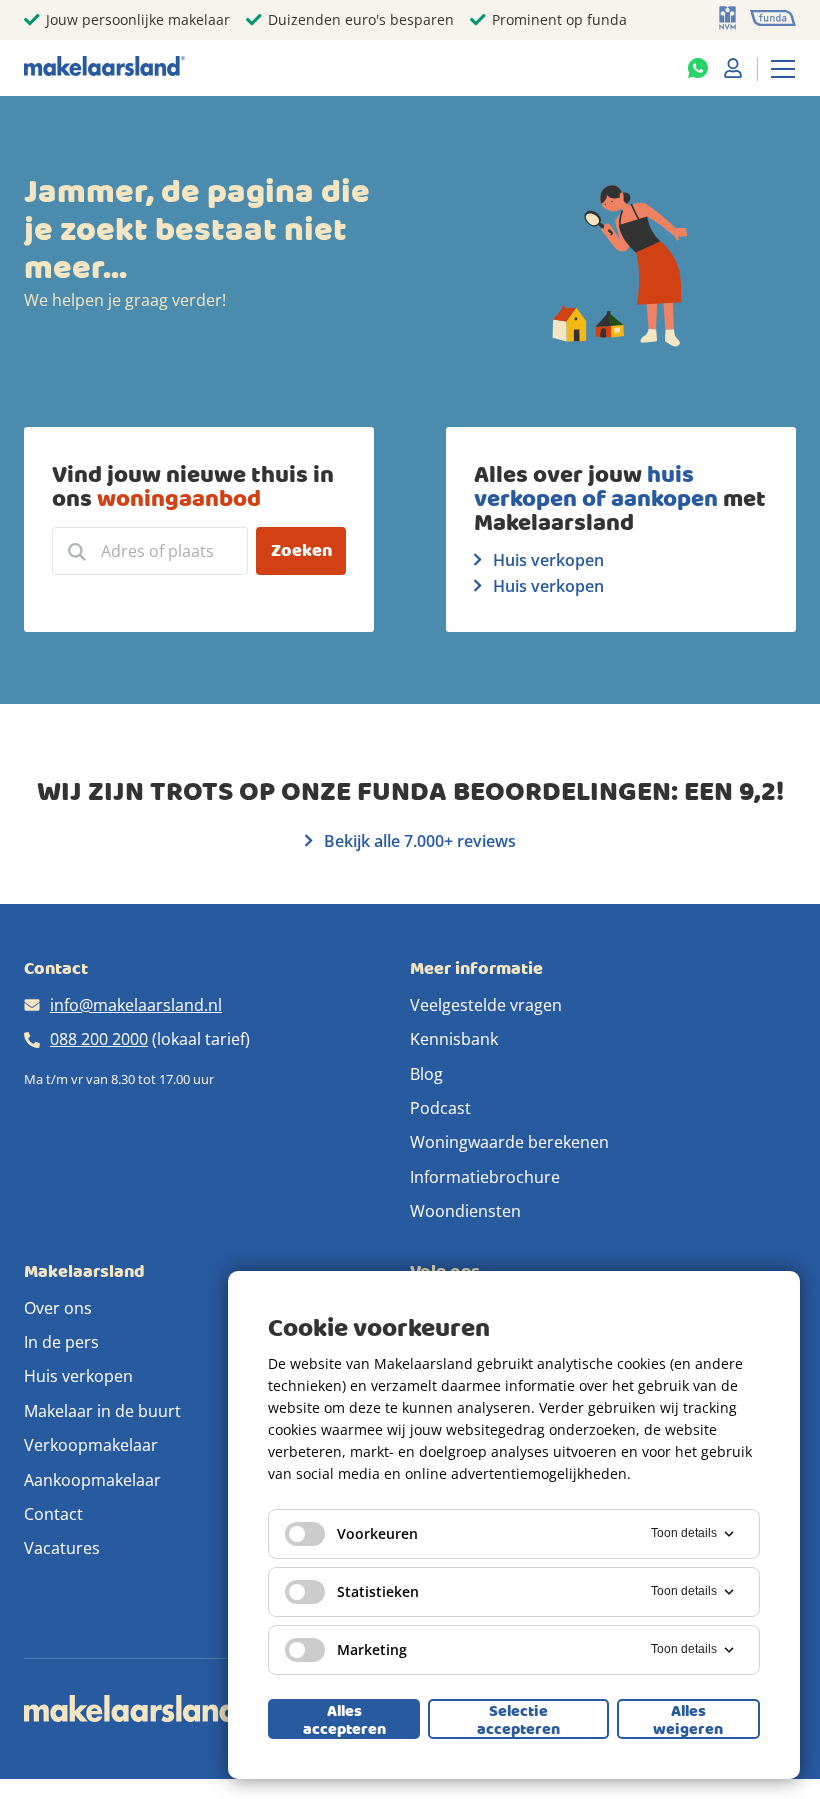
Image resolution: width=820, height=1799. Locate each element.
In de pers (61, 1342)
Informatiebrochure (485, 1177)
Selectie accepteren (518, 1719)
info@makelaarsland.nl (136, 1005)
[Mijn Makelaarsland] (733, 68)
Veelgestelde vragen (486, 1005)
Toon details (684, 1533)
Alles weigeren (688, 1719)
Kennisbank (454, 1039)
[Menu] (783, 68)
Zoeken (301, 550)
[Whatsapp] (698, 68)
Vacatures (62, 1548)
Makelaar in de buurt (102, 1411)
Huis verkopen (546, 560)
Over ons (58, 1308)
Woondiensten (465, 1211)
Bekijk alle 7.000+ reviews (418, 841)
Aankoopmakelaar (92, 1480)
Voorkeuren (377, 1533)
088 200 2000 (99, 1039)
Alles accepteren (344, 1719)
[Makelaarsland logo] (104, 67)
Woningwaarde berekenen (509, 1142)
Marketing (372, 1649)
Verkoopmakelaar (91, 1445)
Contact (53, 1514)
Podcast (440, 1108)
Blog (426, 1074)
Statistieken (378, 1591)
